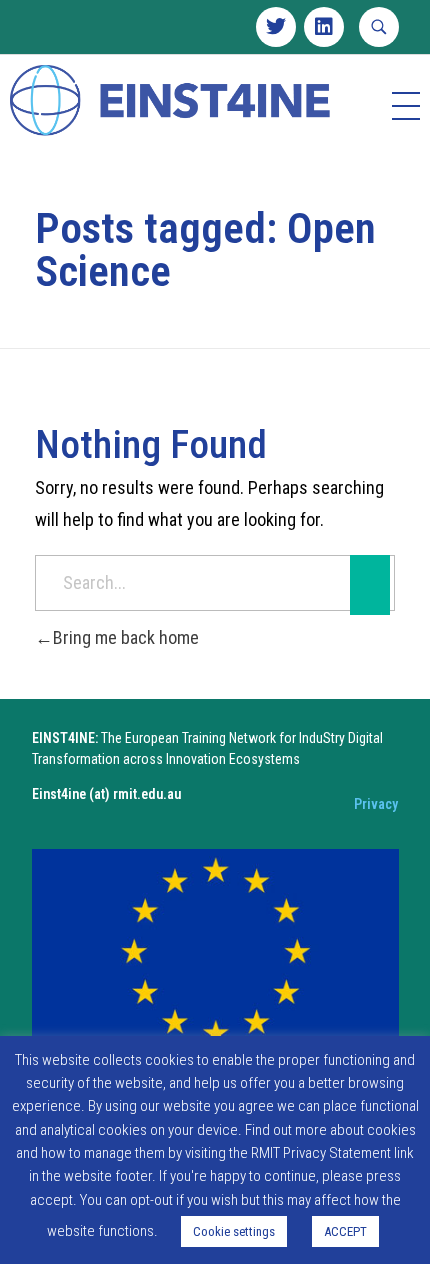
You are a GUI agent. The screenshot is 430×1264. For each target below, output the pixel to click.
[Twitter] (276, 27)
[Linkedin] (324, 27)
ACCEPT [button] (345, 1231)
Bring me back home (126, 637)
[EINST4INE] (172, 102)
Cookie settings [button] (234, 1231)
